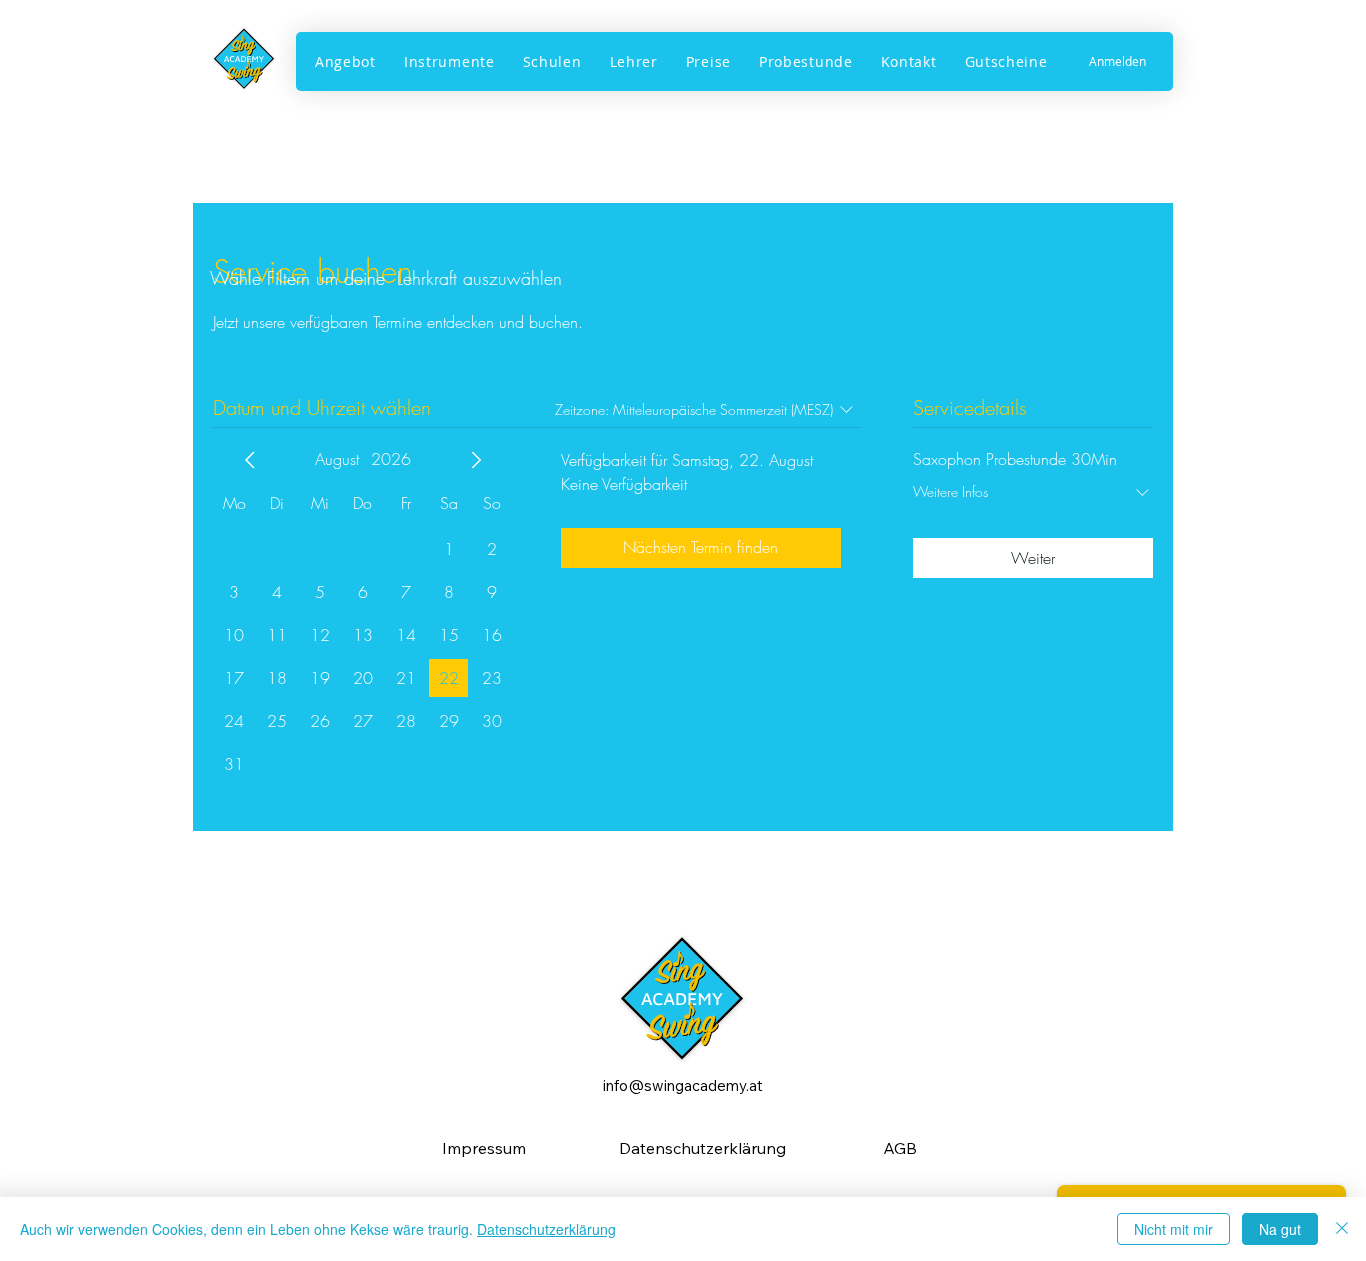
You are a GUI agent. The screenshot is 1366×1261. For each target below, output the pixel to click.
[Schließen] (1342, 1229)
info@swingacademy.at (683, 1085)
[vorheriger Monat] (250, 460)
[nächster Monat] (476, 460)
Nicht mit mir (1173, 1229)
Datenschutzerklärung (546, 1229)
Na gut (1280, 1229)
